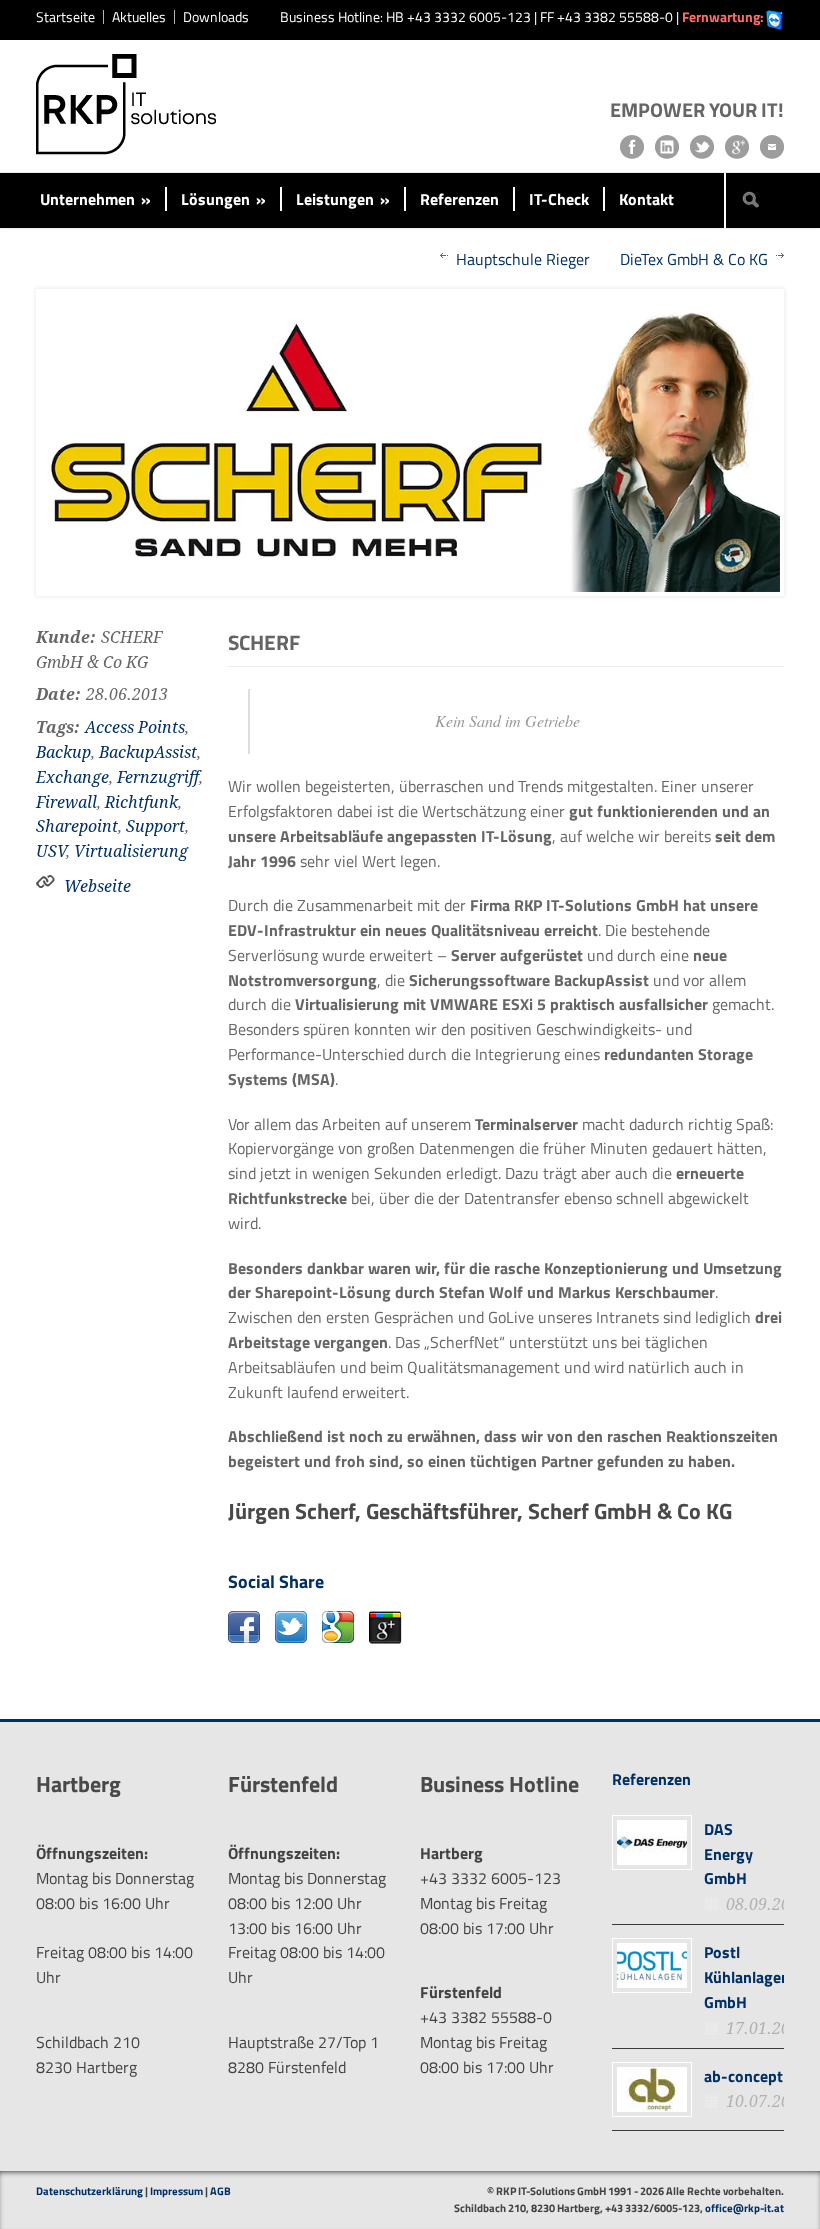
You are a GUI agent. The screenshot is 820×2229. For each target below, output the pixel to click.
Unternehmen (95, 199)
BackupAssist (148, 752)
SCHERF (264, 642)
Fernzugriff (158, 777)
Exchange (72, 777)
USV (51, 851)
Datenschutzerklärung (89, 2191)
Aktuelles (139, 17)
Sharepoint (77, 826)
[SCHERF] (410, 442)
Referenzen (459, 199)
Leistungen (343, 199)
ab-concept (743, 2076)
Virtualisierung (131, 851)
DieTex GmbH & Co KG (694, 259)
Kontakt (646, 199)
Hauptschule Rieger (523, 259)
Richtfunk (141, 802)
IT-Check (559, 199)
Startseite (65, 17)
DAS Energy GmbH (728, 1854)
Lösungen (223, 199)
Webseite (97, 886)
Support (155, 826)
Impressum (176, 2191)
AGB (220, 2191)
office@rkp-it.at (744, 2208)
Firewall (66, 802)
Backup (63, 752)
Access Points (135, 727)
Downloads (216, 17)
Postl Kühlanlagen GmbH (747, 1977)
